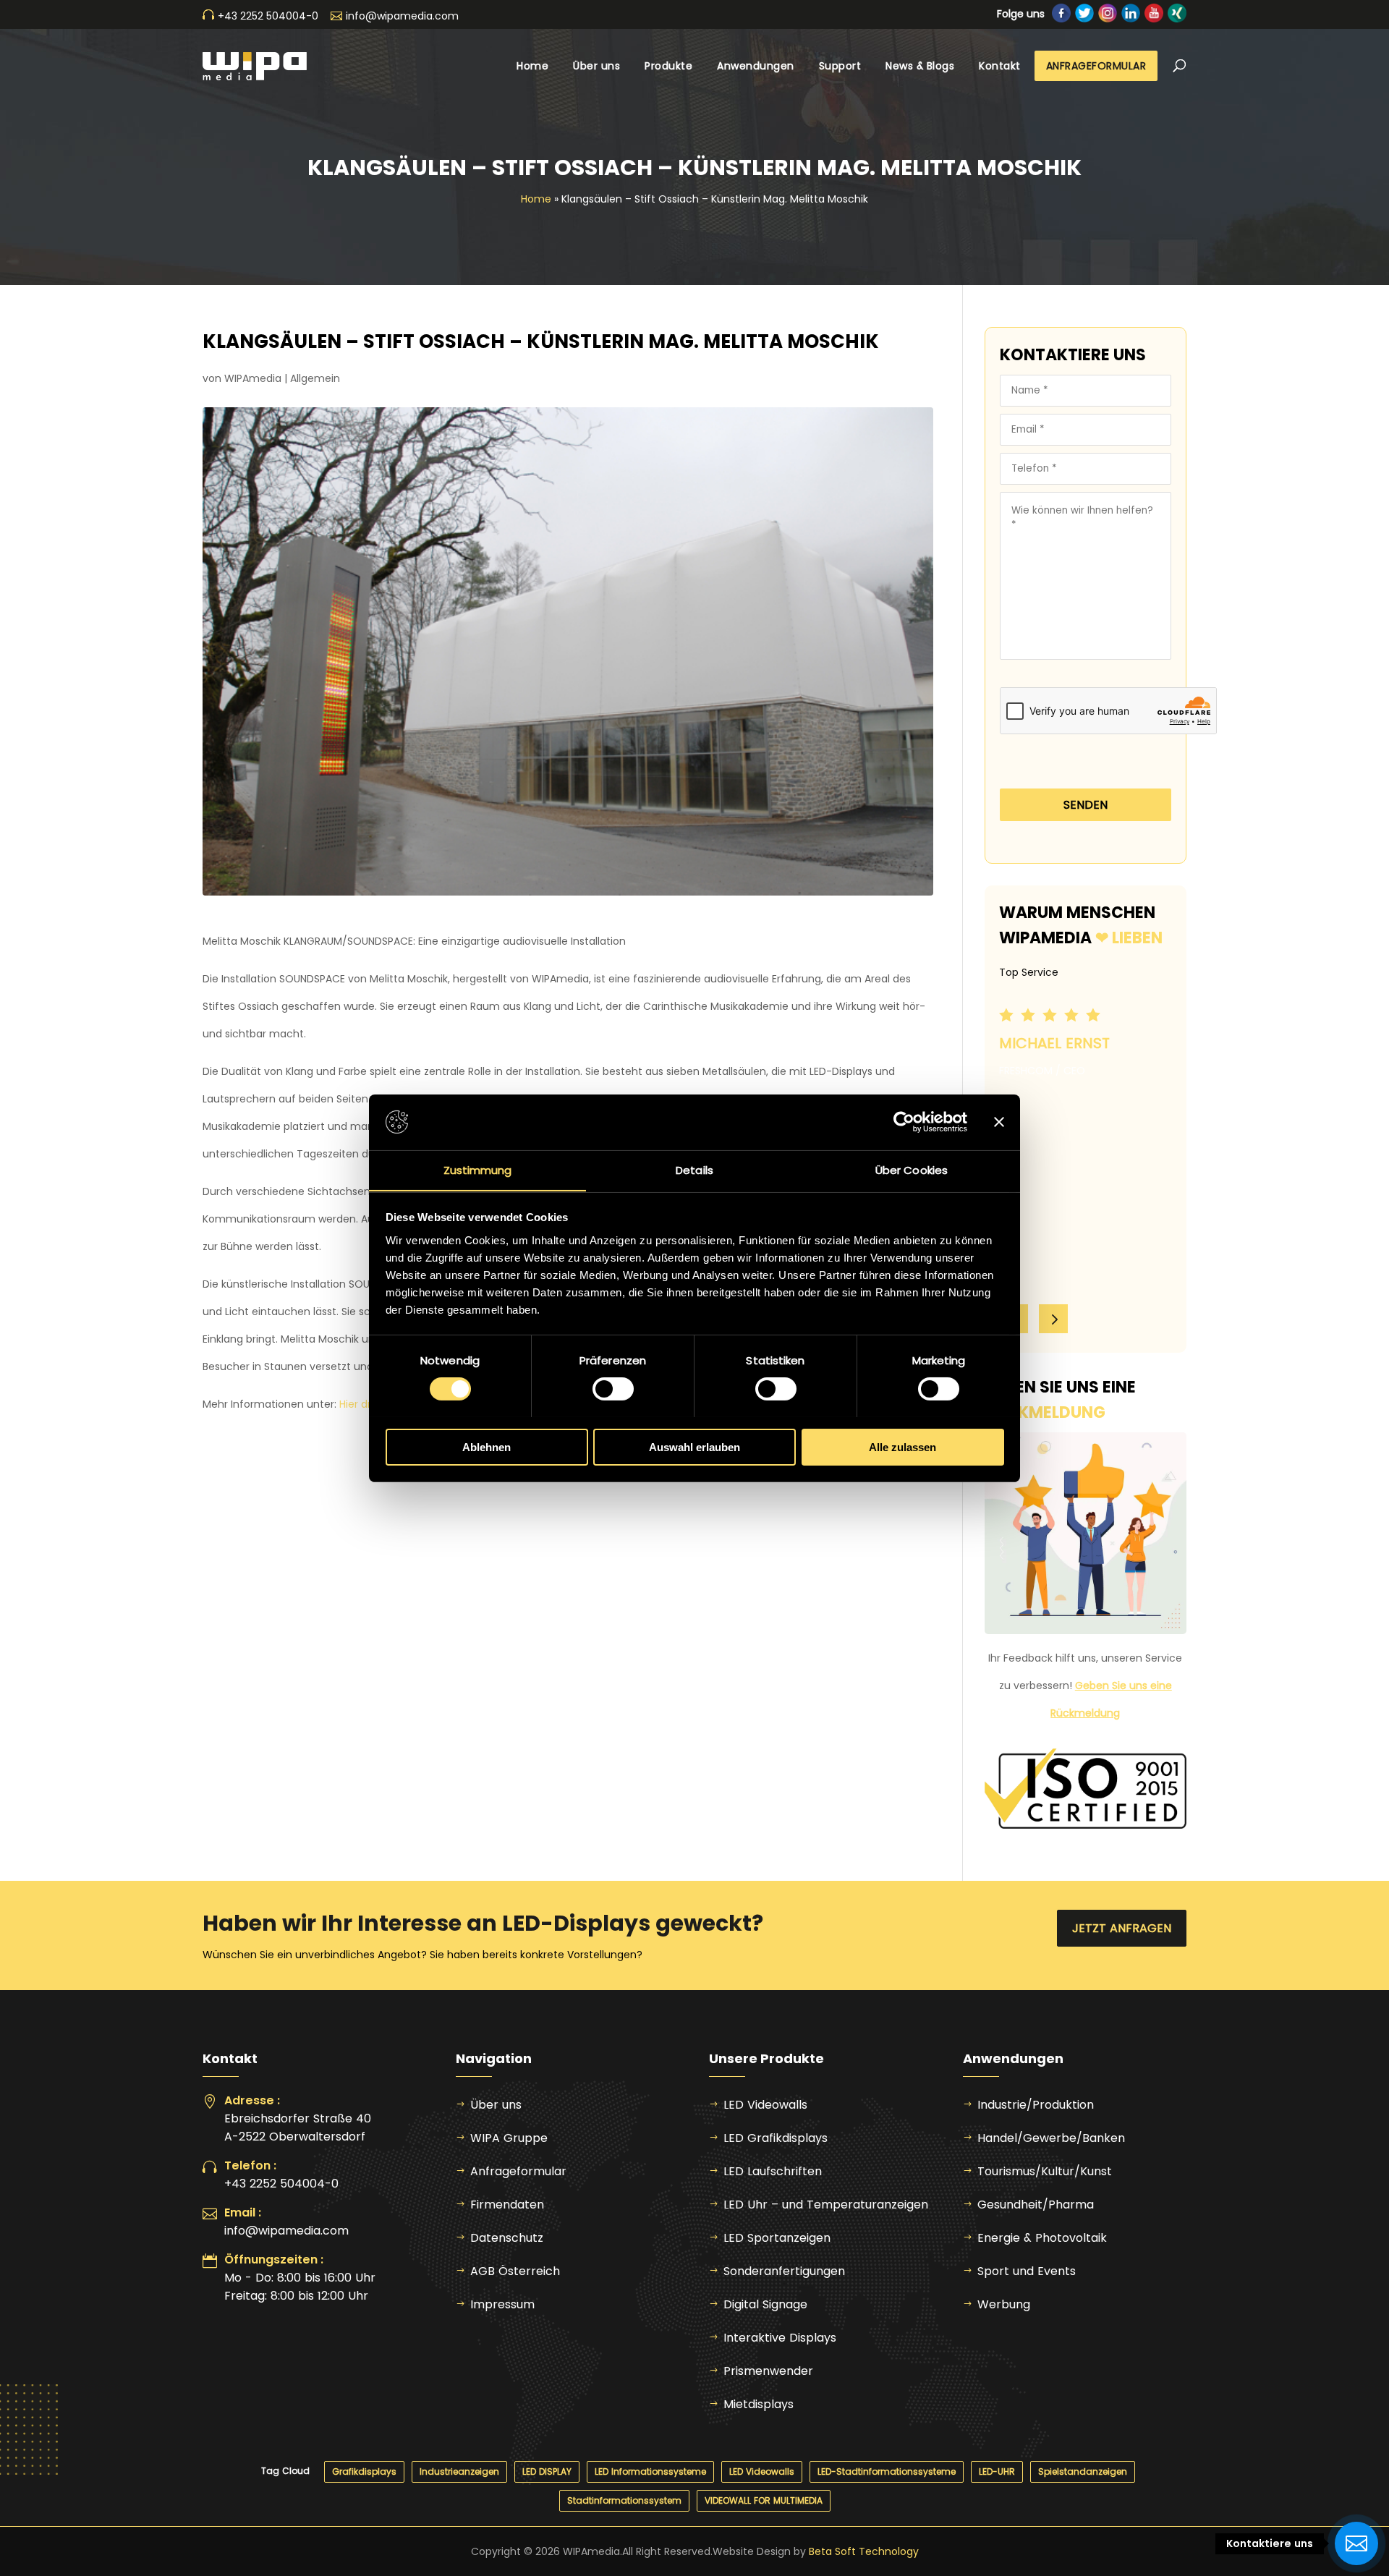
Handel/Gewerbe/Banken (1051, 2138)
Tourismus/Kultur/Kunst (1045, 2171)
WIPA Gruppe (509, 2138)
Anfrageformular (1096, 66)
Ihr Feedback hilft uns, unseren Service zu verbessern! (1085, 1686)
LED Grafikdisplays (776, 2138)
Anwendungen (756, 66)
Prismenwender (768, 2371)
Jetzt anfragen (1122, 1928)
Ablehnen (487, 1446)
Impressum (502, 2304)
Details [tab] (694, 1169)
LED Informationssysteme (650, 2471)
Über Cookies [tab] (912, 1169)
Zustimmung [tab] (478, 1169)
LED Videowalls (765, 2105)
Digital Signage (765, 2304)
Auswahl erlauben (694, 1446)
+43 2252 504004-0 (281, 2184)
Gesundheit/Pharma (1036, 2205)
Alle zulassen (902, 1446)
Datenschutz (507, 2238)
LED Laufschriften (773, 2171)
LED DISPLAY (547, 2471)
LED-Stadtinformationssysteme (887, 2471)
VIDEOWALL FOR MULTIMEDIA (764, 2500)
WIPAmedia (253, 378)
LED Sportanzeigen (777, 2238)
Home (532, 66)
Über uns (596, 66)
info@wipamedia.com (286, 2231)
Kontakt (1000, 66)
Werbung (1004, 2304)
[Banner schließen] (999, 1122)
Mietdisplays (759, 2404)
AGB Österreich (515, 2271)
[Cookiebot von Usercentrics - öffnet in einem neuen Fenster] (904, 1122)
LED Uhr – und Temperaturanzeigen (826, 2205)
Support (840, 66)
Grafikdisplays (364, 2471)
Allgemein (315, 378)
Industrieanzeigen (459, 2471)
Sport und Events (1027, 2271)
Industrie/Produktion (1036, 2105)
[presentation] (1053, 1319)
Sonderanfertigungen (784, 2271)
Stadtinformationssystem (624, 2500)
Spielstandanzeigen (1083, 2471)
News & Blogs (920, 66)
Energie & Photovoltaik (1042, 2238)
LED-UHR (997, 2471)
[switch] (613, 1389)
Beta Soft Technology (864, 2551)
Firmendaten (507, 2205)
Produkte (668, 66)
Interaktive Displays (780, 2338)
